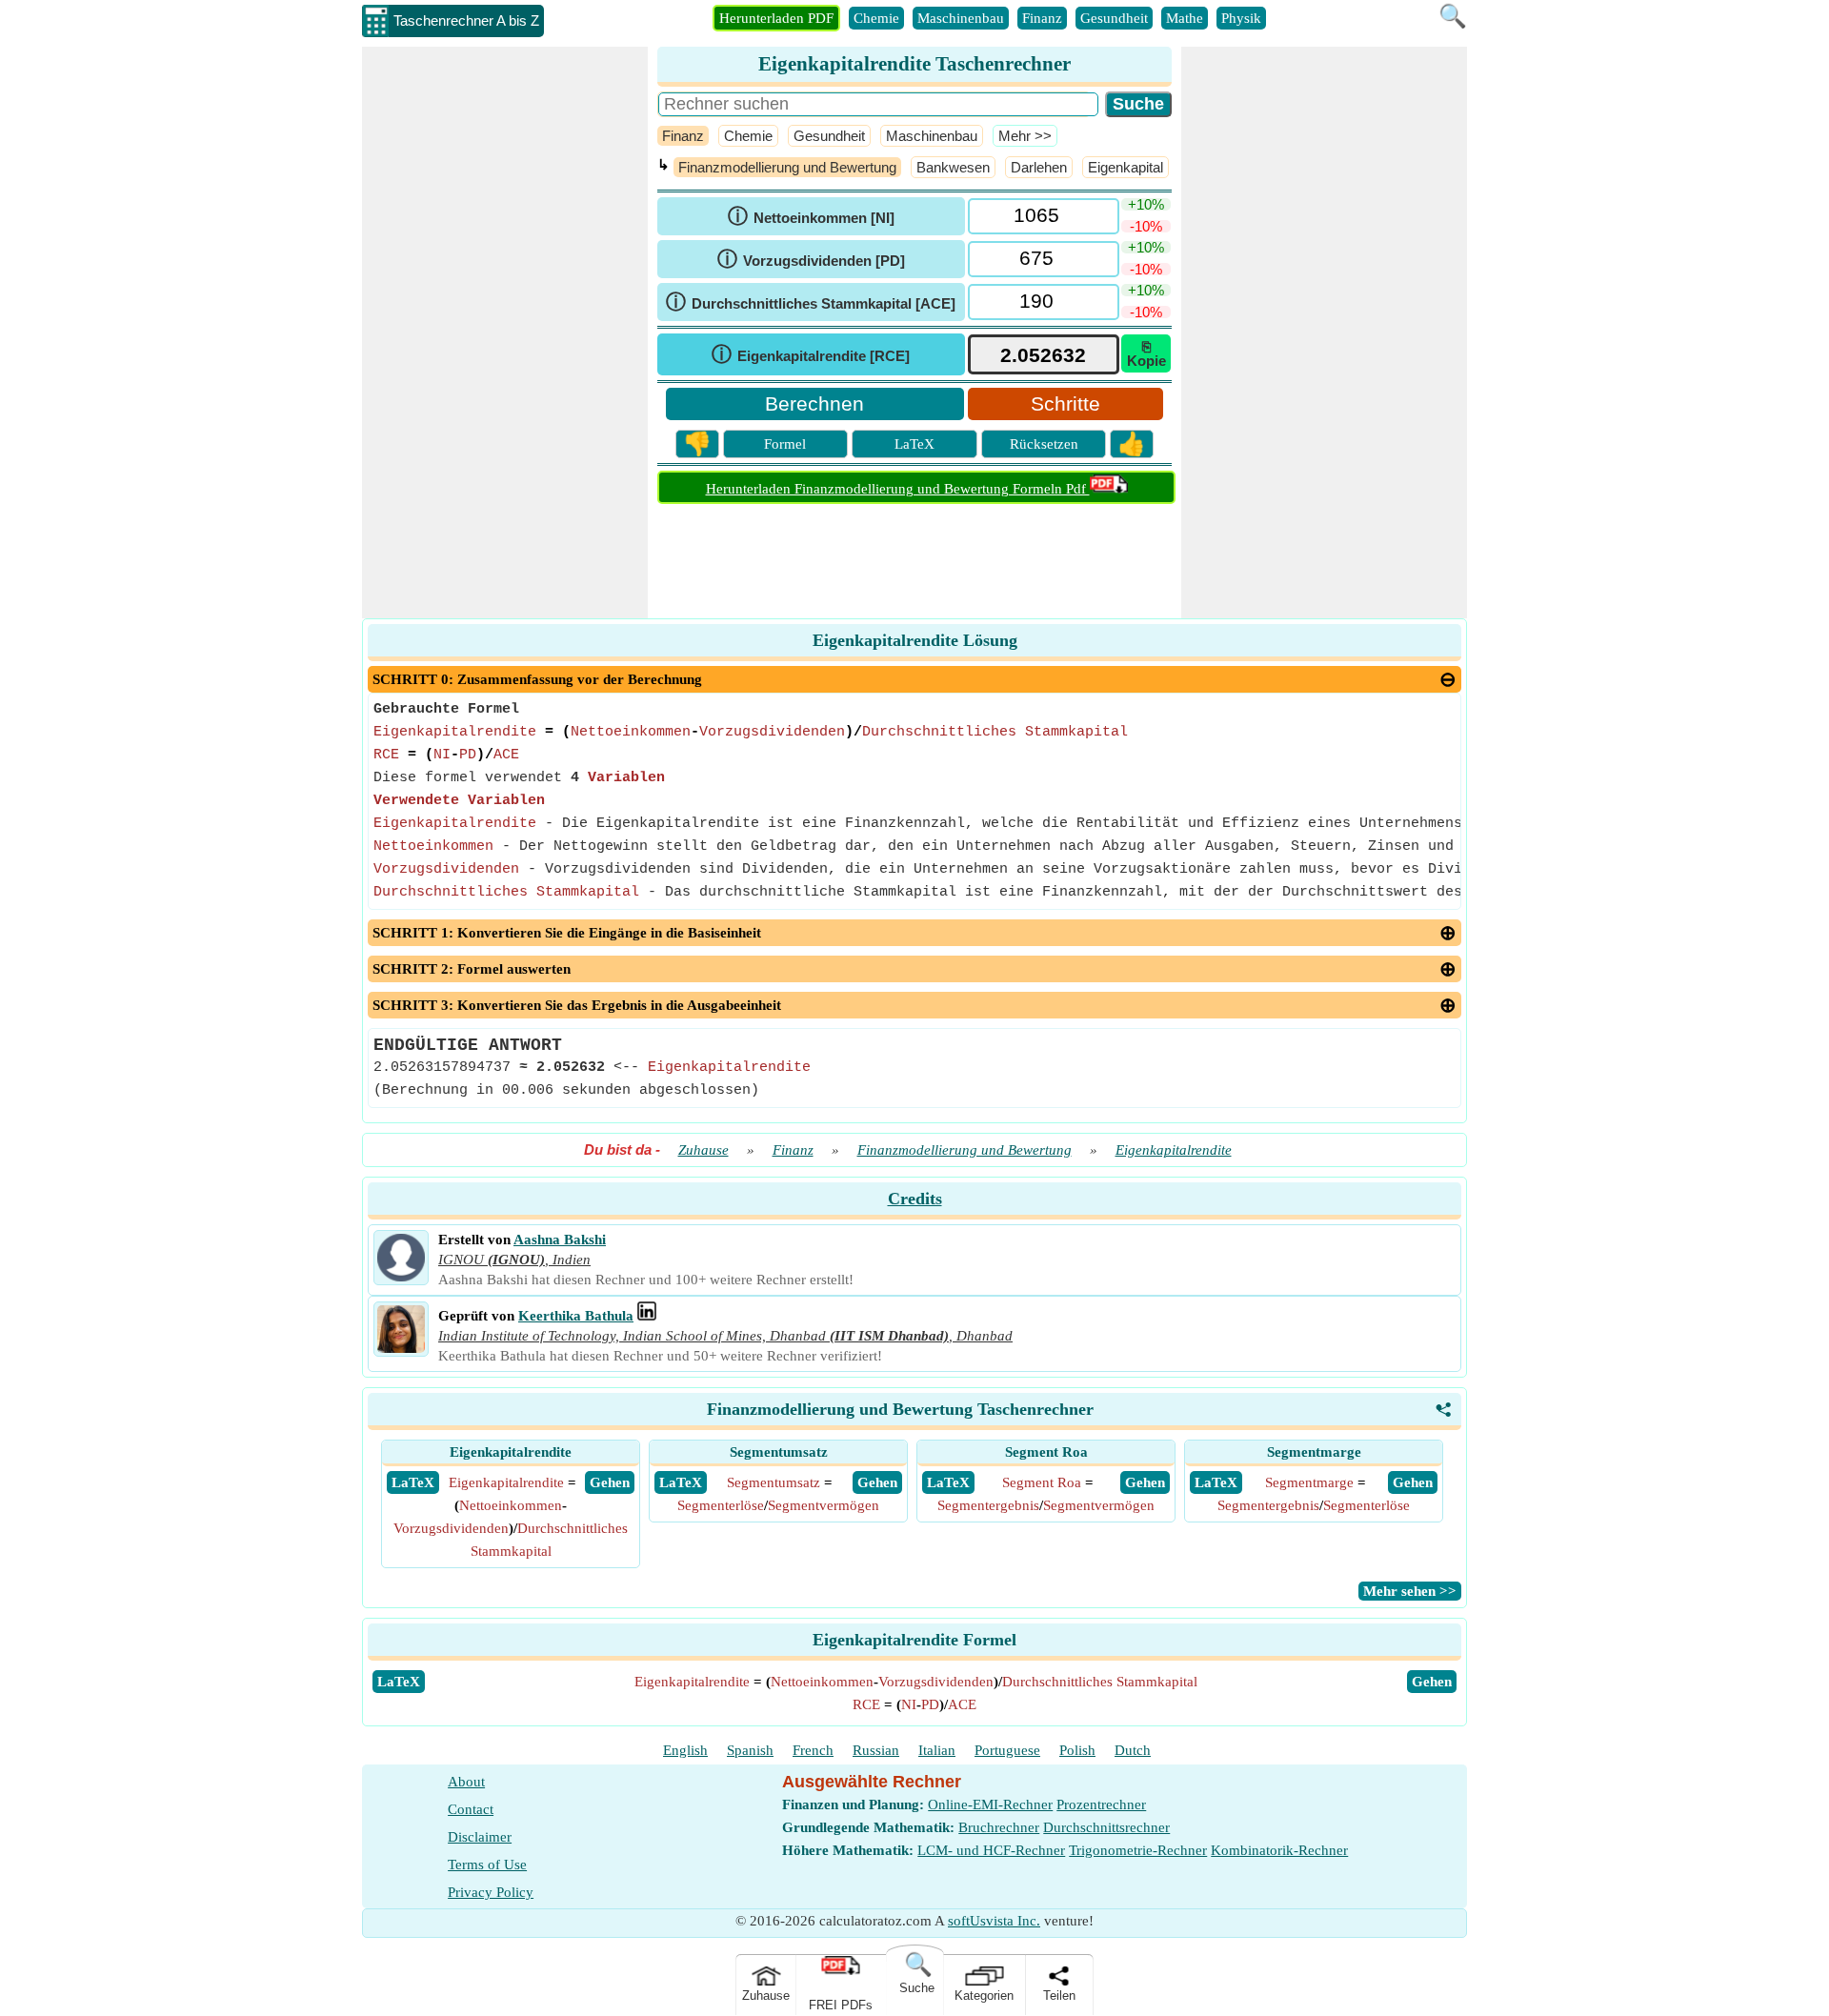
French (813, 1750)
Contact (471, 1809)
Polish (1077, 1750)
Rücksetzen (1044, 444)
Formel (785, 444)
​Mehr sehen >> (1410, 1591)
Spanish (750, 1750)
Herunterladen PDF (776, 18)
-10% (1146, 226)
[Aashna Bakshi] (401, 1277)
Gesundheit (1114, 18)
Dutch (1133, 1750)
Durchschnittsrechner (1106, 1827)
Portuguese (1007, 1750)
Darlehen (1039, 167)
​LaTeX (399, 1682)
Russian (876, 1750)
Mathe (1185, 18)
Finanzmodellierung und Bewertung (787, 167)
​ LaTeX (413, 1482)
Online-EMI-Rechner (990, 1804)
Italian (937, 1750)
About (466, 1782)
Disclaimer (480, 1837)
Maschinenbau (961, 18)
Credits (915, 1199)
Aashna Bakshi (560, 1240)
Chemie (876, 18)
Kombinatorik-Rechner (1279, 1850)
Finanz (1042, 18)
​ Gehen (610, 1482)
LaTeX (914, 444)
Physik (1241, 18)
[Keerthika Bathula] (401, 1348)
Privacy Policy (491, 1892)
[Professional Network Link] (647, 1316)
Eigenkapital (1126, 167)
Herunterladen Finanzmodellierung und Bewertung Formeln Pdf (898, 489)
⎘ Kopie (1146, 353)
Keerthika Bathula (576, 1316)
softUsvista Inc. (994, 1921)
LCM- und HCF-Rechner (991, 1850)
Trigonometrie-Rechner (1138, 1850)
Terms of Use (487, 1865)
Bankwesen (953, 167)
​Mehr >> (1025, 136)
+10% (1146, 204)
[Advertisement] (505, 333)
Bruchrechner (999, 1827)
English (685, 1750)
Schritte (1065, 403)
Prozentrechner (1101, 1804)
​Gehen (1432, 1682)
